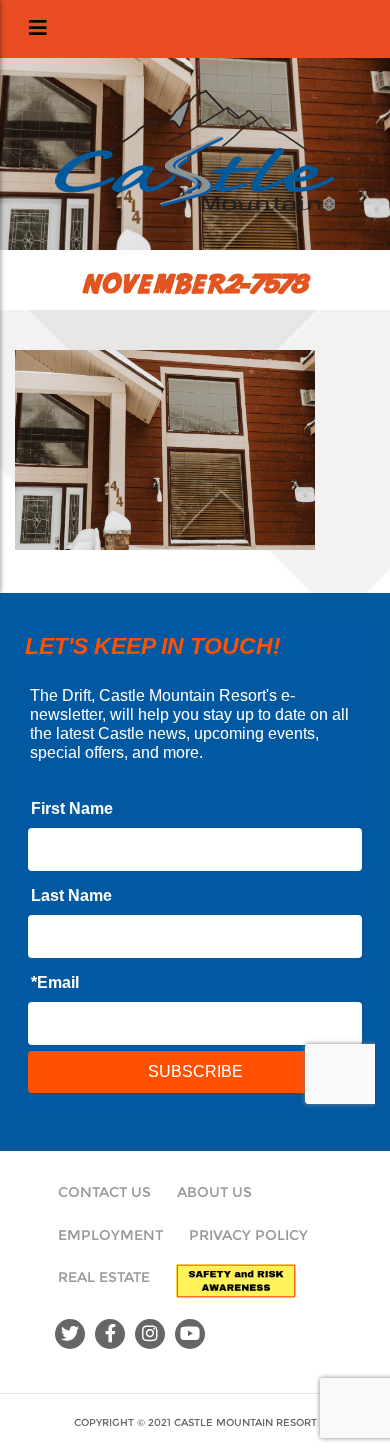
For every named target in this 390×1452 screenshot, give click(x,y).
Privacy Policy (248, 1235)
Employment (110, 1235)
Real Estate (104, 1277)
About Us (214, 1192)
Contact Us (104, 1192)
